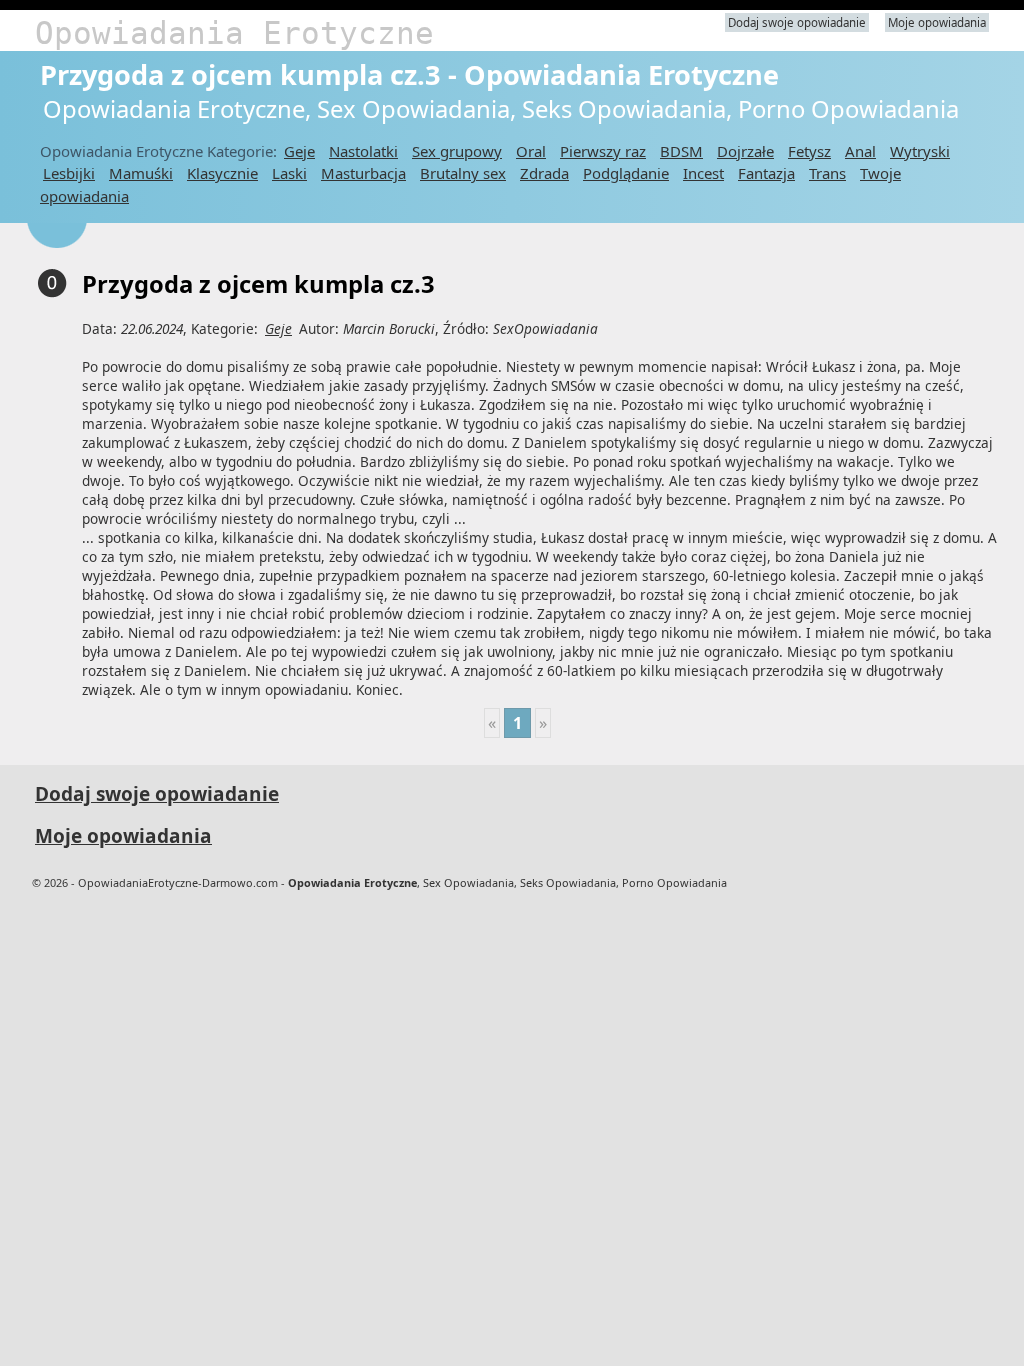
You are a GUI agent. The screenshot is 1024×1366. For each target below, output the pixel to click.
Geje (299, 151)
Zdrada (544, 173)
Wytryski (920, 151)
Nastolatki (363, 151)
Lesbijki (69, 173)
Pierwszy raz (603, 151)
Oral (531, 151)
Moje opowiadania (937, 22)
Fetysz (809, 151)
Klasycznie (222, 173)
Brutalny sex (463, 173)
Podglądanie (626, 173)
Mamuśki (141, 173)
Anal (860, 151)
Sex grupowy (457, 151)
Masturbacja (363, 173)
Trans (827, 173)
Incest (703, 173)
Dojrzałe (745, 151)
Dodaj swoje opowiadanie (797, 22)
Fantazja (766, 173)
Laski (289, 173)
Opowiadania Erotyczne (234, 33)
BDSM (681, 151)
